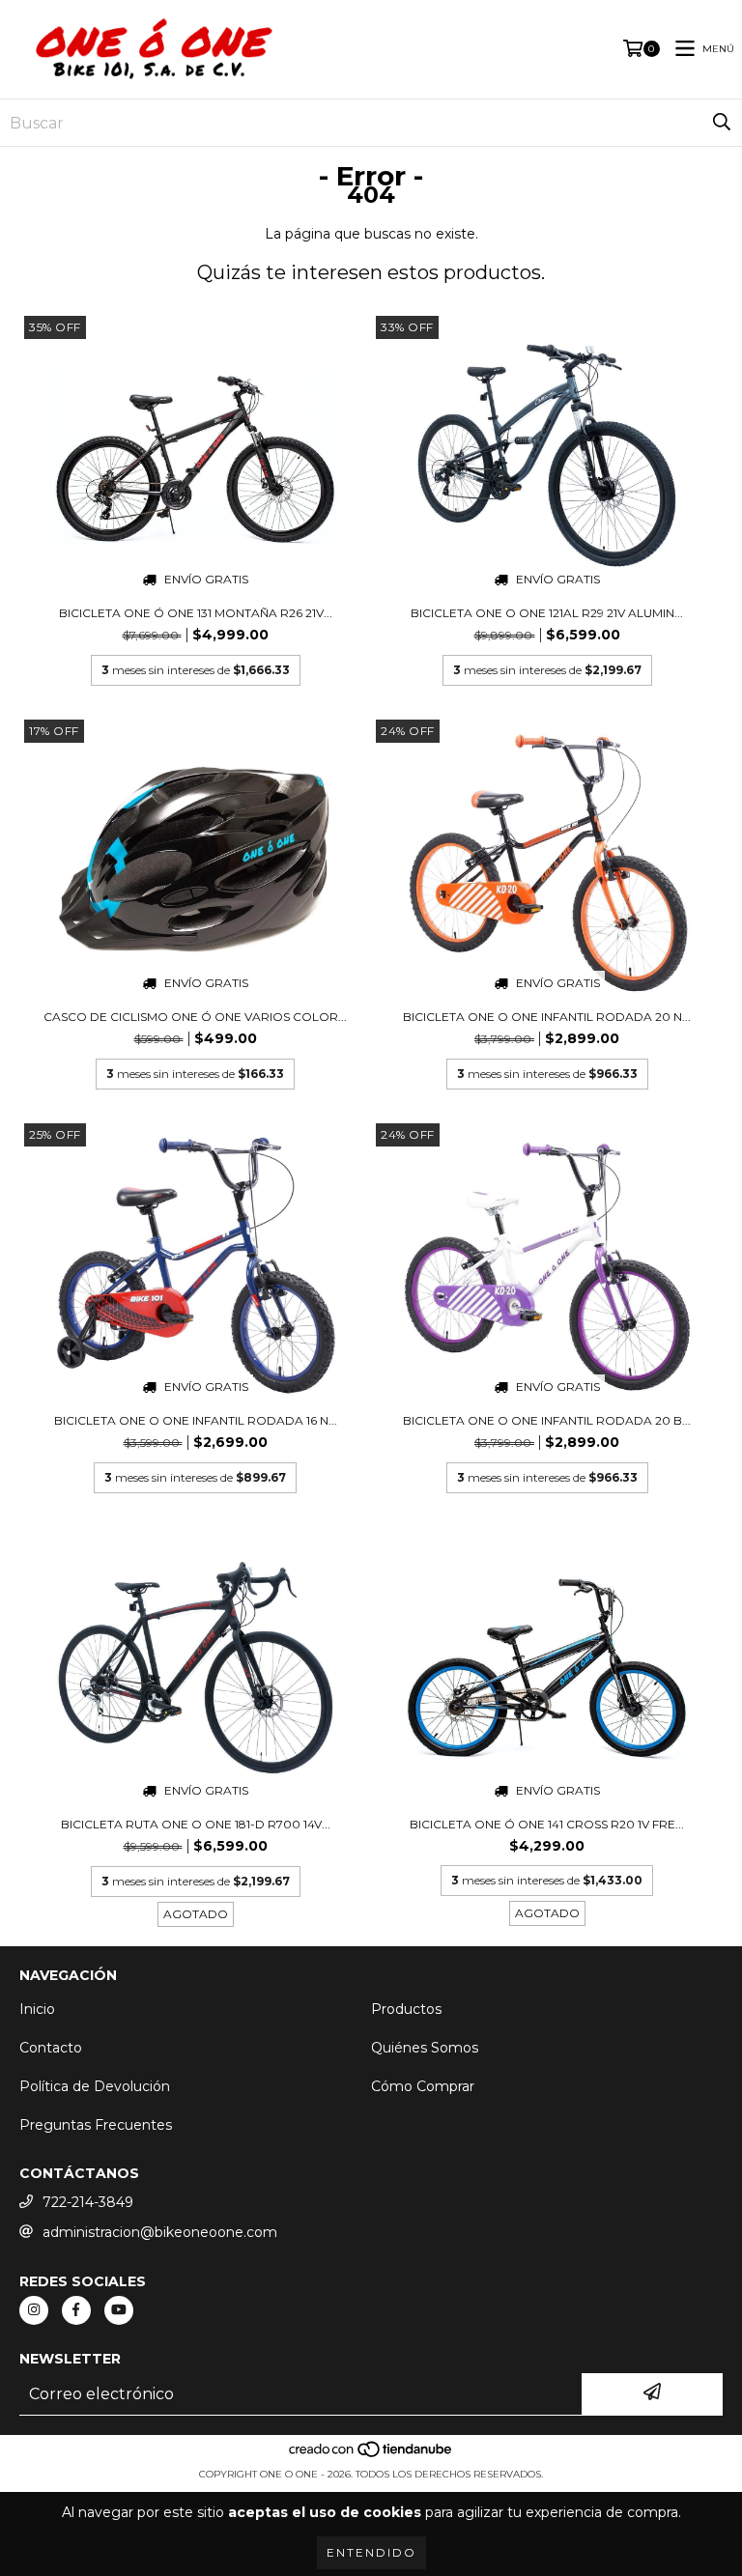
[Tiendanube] (371, 2455)
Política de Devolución (95, 2086)
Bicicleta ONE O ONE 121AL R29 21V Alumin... (547, 613)
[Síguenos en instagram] (34, 2310)
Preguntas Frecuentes (96, 2125)
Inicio (37, 2009)
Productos (406, 2009)
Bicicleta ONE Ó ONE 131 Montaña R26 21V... (196, 613)
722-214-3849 (88, 2202)
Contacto (51, 2048)
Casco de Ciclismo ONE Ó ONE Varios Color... (195, 1017)
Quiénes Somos (425, 2048)
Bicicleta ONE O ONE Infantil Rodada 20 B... (547, 1420)
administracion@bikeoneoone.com (160, 2232)
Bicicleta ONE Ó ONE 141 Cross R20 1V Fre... (547, 1824)
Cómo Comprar (423, 2086)
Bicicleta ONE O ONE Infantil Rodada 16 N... (196, 1420)
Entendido (371, 2552)
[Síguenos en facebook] (76, 2310)
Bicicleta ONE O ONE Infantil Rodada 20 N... (547, 1017)
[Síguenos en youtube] (119, 2310)
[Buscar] (722, 123)
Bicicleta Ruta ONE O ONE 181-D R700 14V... (196, 1824)
